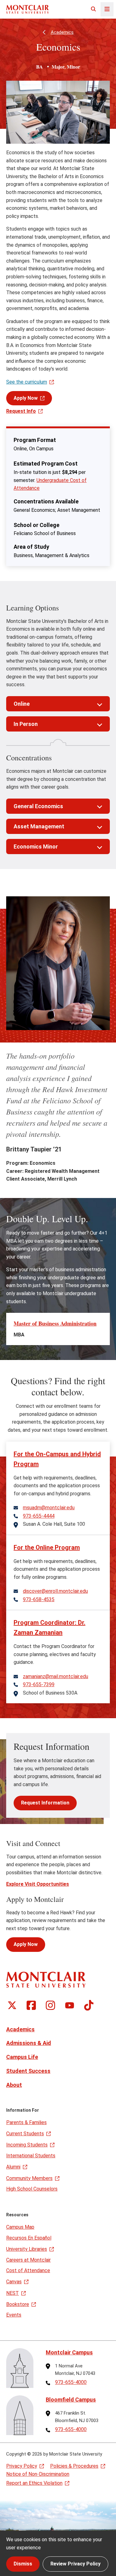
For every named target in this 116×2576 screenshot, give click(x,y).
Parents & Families (26, 2122)
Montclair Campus (69, 2352)
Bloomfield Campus (71, 2400)
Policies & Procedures (74, 2466)
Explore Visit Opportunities (38, 1884)
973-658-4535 (39, 1600)
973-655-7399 (39, 1685)
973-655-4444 (39, 1516)
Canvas (14, 2282)
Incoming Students (27, 2145)
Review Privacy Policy (75, 2564)
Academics (62, 32)
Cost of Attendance (28, 2270)
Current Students (25, 2134)
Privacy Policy (22, 2466)
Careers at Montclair (28, 2260)
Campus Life (22, 2057)
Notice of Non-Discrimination (38, 2474)
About (14, 2085)
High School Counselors (32, 2189)
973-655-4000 (71, 2382)
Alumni (13, 2167)
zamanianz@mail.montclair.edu (56, 1677)
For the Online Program (47, 1547)
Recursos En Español (29, 2238)
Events (14, 2315)
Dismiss (23, 2564)
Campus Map (20, 2227)
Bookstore (18, 2304)
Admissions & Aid (29, 2043)
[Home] (28, 9)
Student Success (28, 2071)
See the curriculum (27, 382)
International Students (31, 2156)
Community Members (29, 2178)
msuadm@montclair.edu (49, 1508)
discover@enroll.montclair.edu (55, 1591)
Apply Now (26, 398)
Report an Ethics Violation (34, 2483)
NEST (13, 2293)
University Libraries (27, 2249)
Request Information (45, 1803)
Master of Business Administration (55, 1323)
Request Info (21, 411)
